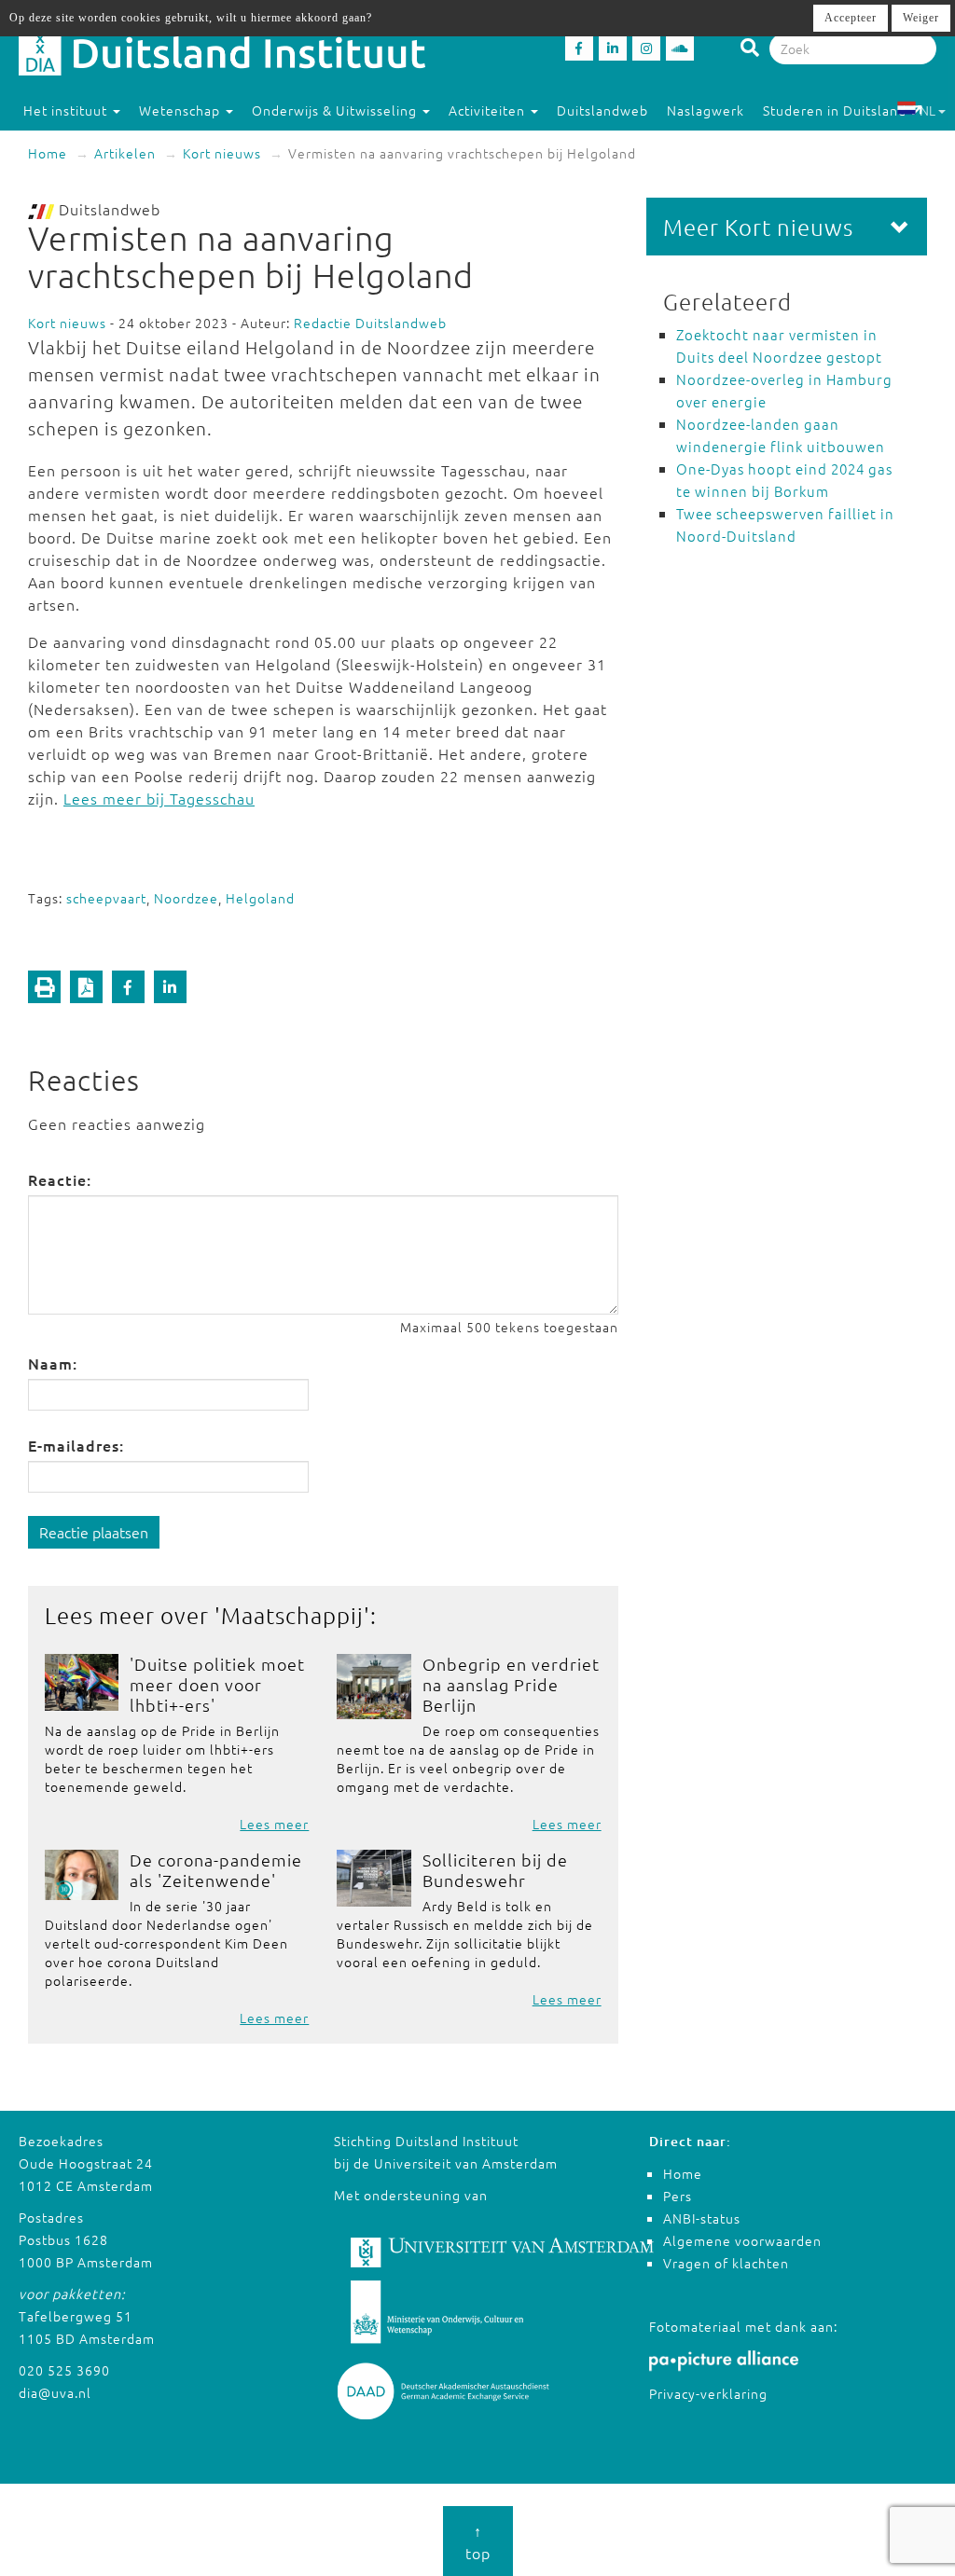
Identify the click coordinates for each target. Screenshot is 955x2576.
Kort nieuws (222, 153)
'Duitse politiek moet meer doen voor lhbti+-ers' (217, 1684)
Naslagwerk (706, 110)
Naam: (53, 1363)
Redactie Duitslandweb (370, 323)
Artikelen (125, 153)
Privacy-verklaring (708, 2393)
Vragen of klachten (726, 2263)
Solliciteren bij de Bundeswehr (495, 1870)
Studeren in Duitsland (835, 110)
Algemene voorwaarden (742, 2240)
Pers (678, 2196)
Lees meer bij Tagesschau (159, 798)
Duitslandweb (602, 110)
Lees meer (274, 1824)
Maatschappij (292, 1615)
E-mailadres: (76, 1445)
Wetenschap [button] (181, 110)
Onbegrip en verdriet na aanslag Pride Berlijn (511, 1684)
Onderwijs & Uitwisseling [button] (336, 110)
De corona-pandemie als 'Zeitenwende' (216, 1870)
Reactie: (60, 1179)
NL (927, 110)
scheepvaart (106, 898)
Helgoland (260, 898)
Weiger (921, 18)
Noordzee (186, 898)
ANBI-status (702, 2218)
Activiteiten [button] (489, 110)
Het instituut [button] (67, 110)
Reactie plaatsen (94, 1532)
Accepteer (851, 18)
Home (48, 153)
